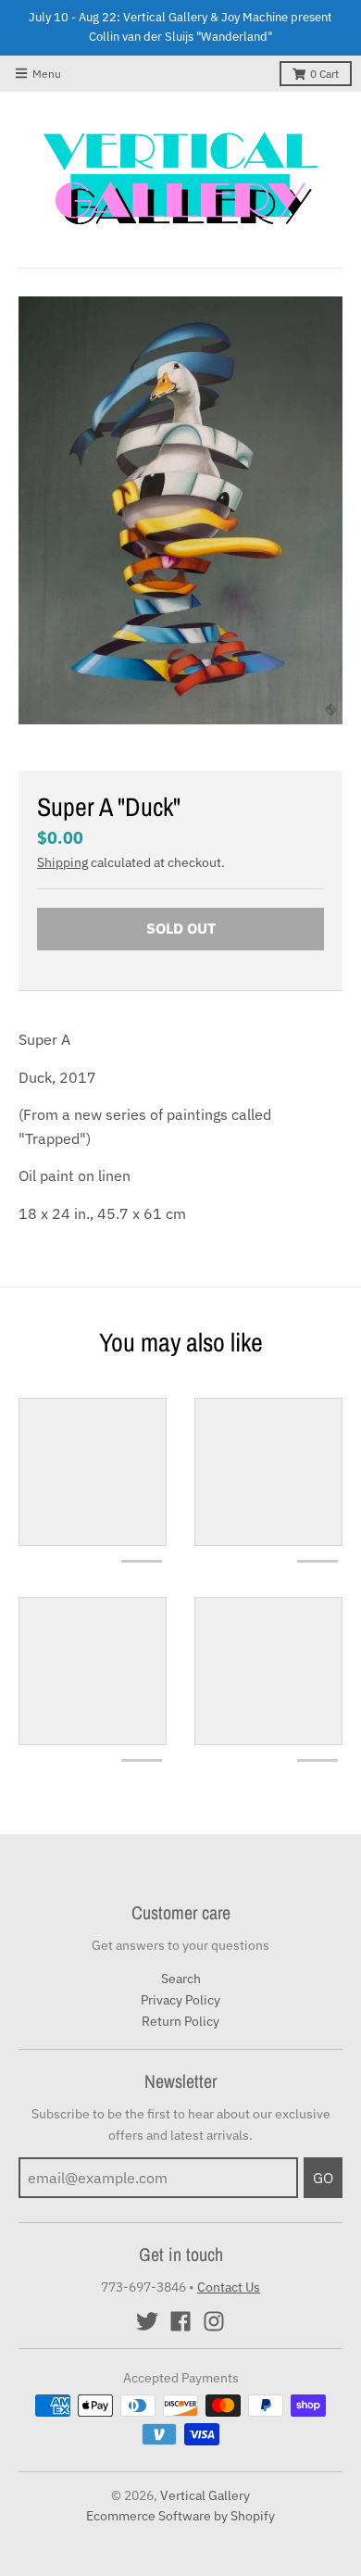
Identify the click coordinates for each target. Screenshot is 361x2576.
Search (181, 1979)
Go (323, 2178)
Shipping (62, 862)
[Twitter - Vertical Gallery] (147, 2321)
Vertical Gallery (205, 2495)
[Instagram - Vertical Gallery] (214, 2321)
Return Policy (180, 2021)
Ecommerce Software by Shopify (180, 2516)
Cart (324, 74)
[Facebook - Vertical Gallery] (180, 2321)
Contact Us (229, 2287)
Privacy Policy (180, 2000)
